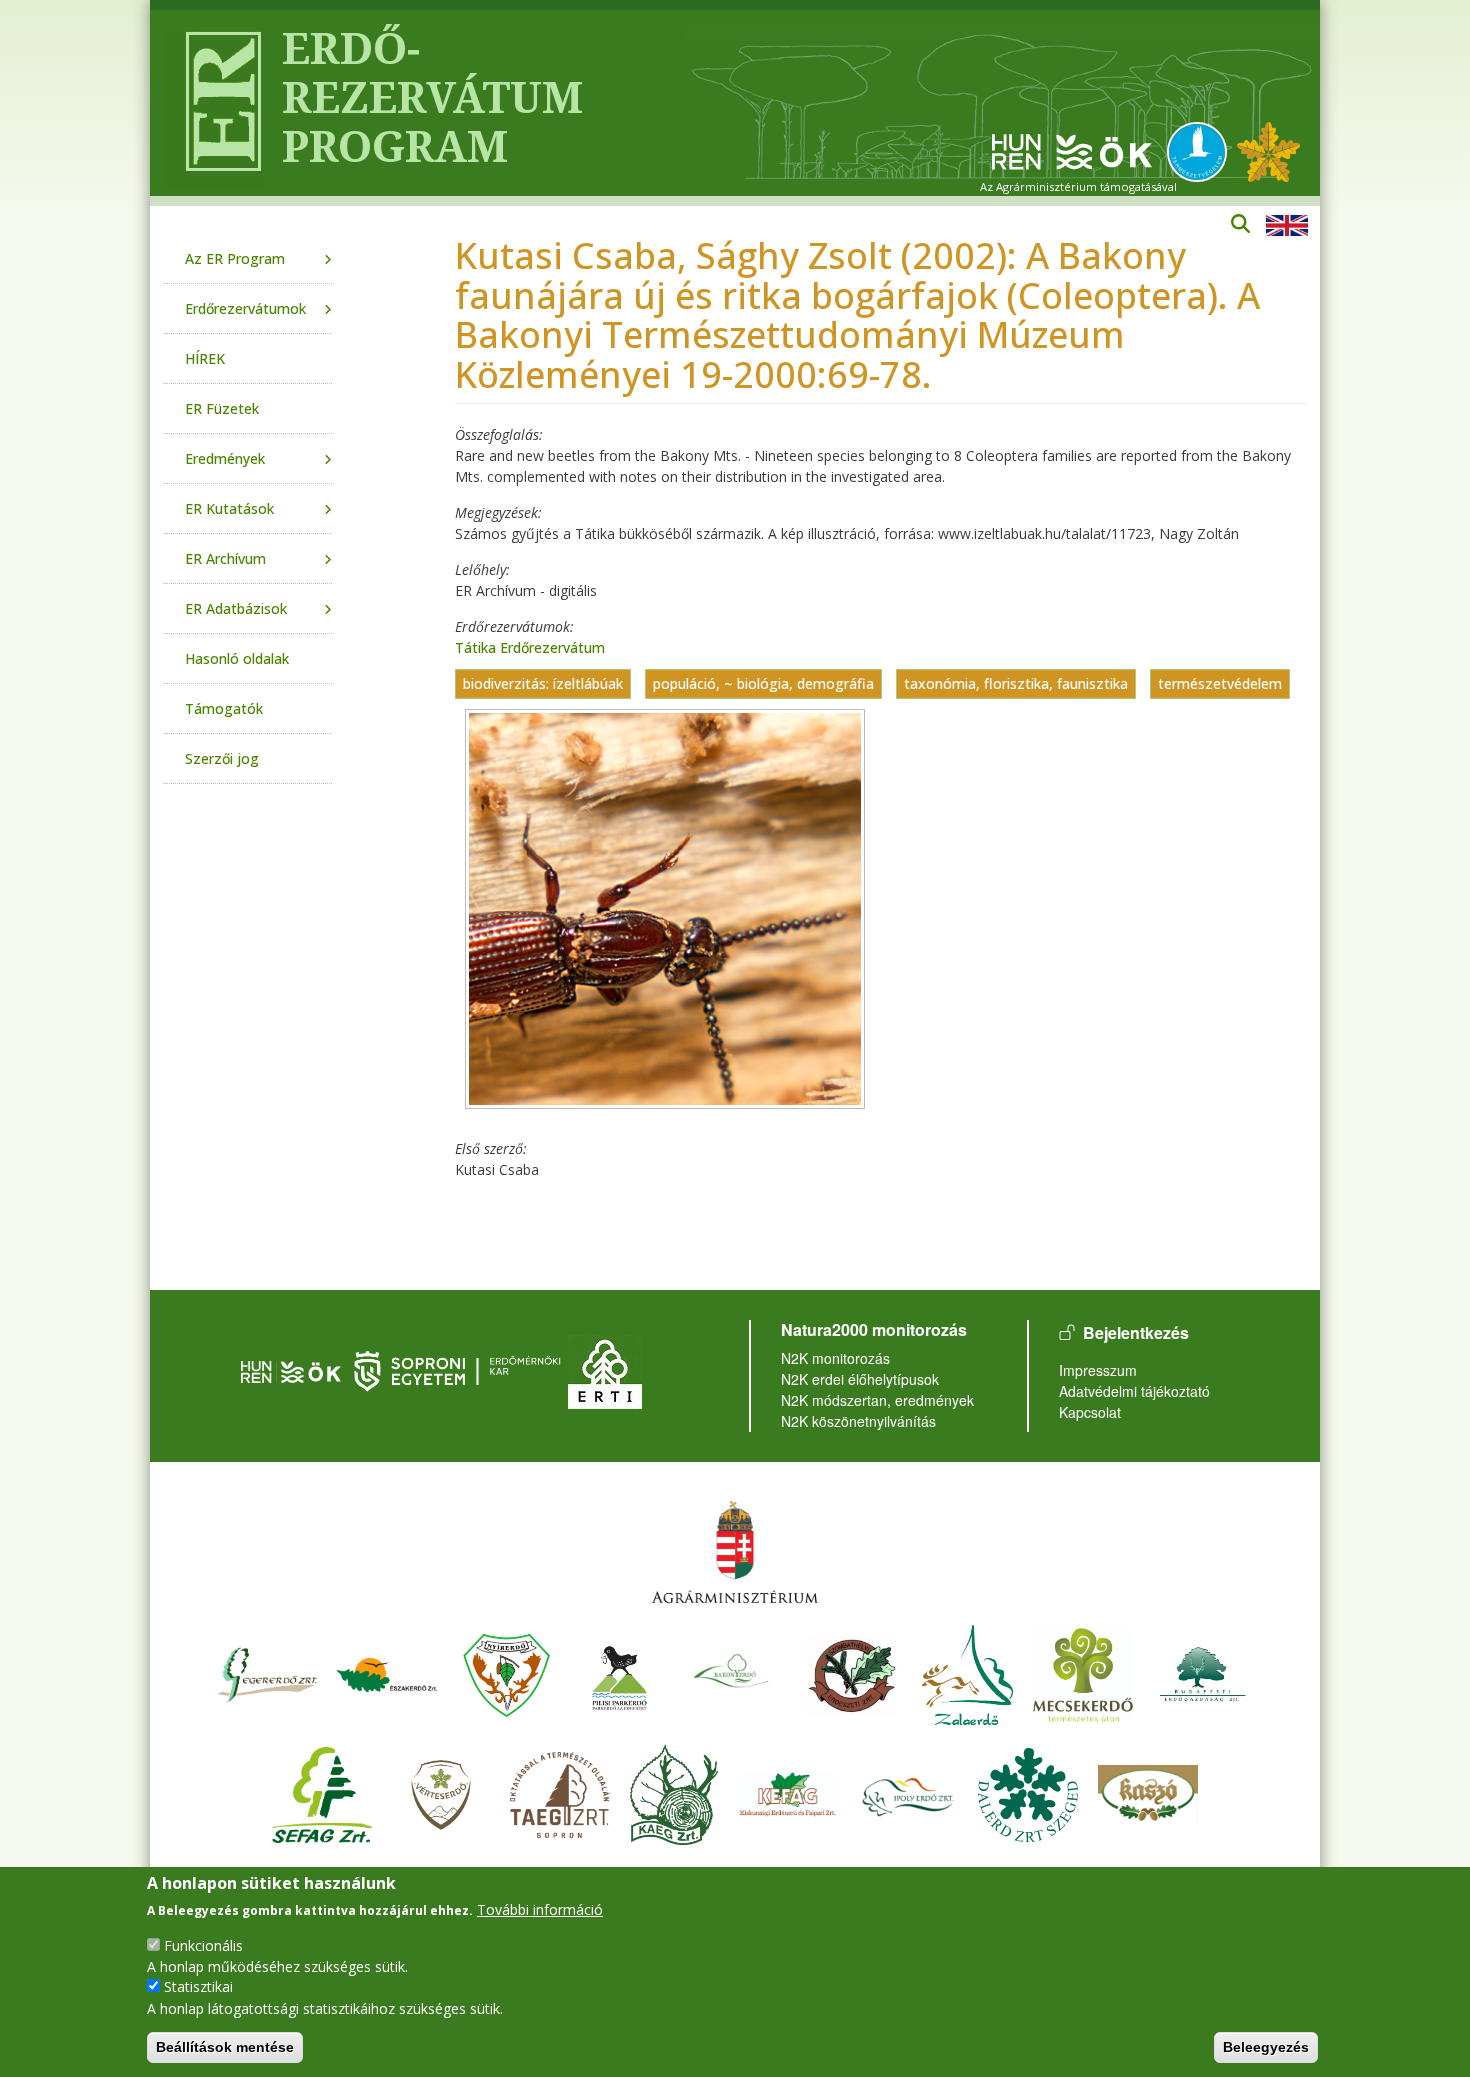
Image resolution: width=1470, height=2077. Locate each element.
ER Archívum (225, 558)
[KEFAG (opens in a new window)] (788, 1792)
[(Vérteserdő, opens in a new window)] (441, 1792)
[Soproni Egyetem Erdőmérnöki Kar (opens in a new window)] (459, 1369)
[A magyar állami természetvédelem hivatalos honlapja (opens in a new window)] (1202, 150)
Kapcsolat (1090, 1412)
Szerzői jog (222, 758)
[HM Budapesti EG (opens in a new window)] (1203, 1672)
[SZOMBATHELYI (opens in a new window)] (852, 1672)
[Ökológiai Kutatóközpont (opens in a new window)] (1072, 150)
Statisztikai (198, 1986)
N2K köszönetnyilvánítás (858, 1421)
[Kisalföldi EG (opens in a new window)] (674, 1792)
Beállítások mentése (225, 2047)
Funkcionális (203, 1944)
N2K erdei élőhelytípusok (860, 1379)
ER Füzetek (222, 408)
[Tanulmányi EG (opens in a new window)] (560, 1792)
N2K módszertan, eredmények (877, 1400)
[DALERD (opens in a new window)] (1028, 1792)
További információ (540, 1909)
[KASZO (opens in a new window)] (1148, 1792)
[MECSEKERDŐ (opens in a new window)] (1083, 1672)
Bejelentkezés (1136, 1333)
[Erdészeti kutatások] (1268, 150)
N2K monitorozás (835, 1358)
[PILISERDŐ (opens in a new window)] (619, 1672)
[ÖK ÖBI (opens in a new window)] (291, 1369)
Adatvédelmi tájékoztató (1134, 1391)
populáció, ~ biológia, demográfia (763, 683)
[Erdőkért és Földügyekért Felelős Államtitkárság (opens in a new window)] (735, 1551)
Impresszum (1098, 1370)
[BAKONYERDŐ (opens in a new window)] (732, 1672)
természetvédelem (1220, 683)
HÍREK (205, 358)
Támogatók (224, 708)
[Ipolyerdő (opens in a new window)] (908, 1792)
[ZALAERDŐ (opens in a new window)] (967, 1672)
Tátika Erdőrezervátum (530, 647)
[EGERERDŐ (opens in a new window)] (267, 1672)
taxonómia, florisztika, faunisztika (1016, 683)
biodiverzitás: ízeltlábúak (543, 683)
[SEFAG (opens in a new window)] (322, 1792)
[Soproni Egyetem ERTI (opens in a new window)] (605, 1369)
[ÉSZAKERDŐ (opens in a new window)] (387, 1672)
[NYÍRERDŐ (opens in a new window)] (507, 1672)
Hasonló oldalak (237, 658)
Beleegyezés (1266, 2047)
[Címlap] (215, 103)
